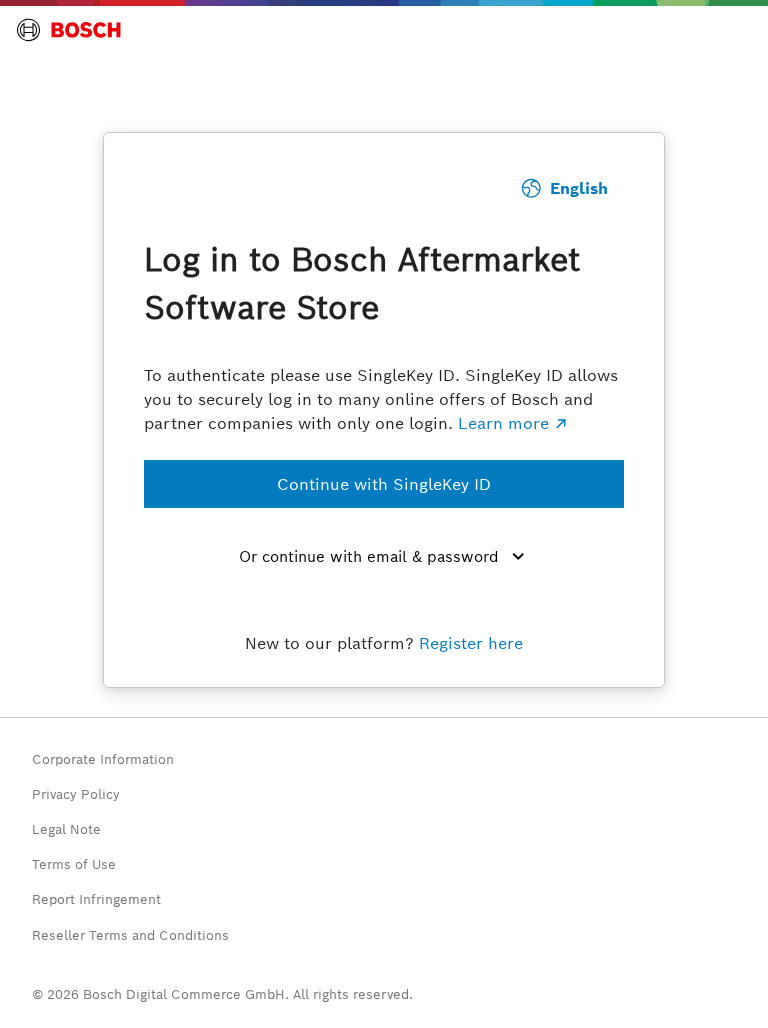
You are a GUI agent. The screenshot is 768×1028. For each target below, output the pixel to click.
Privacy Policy (76, 794)
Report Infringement (96, 899)
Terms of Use (74, 864)
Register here (471, 643)
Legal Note (66, 829)
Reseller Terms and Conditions (130, 935)
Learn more (503, 423)
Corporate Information (103, 759)
